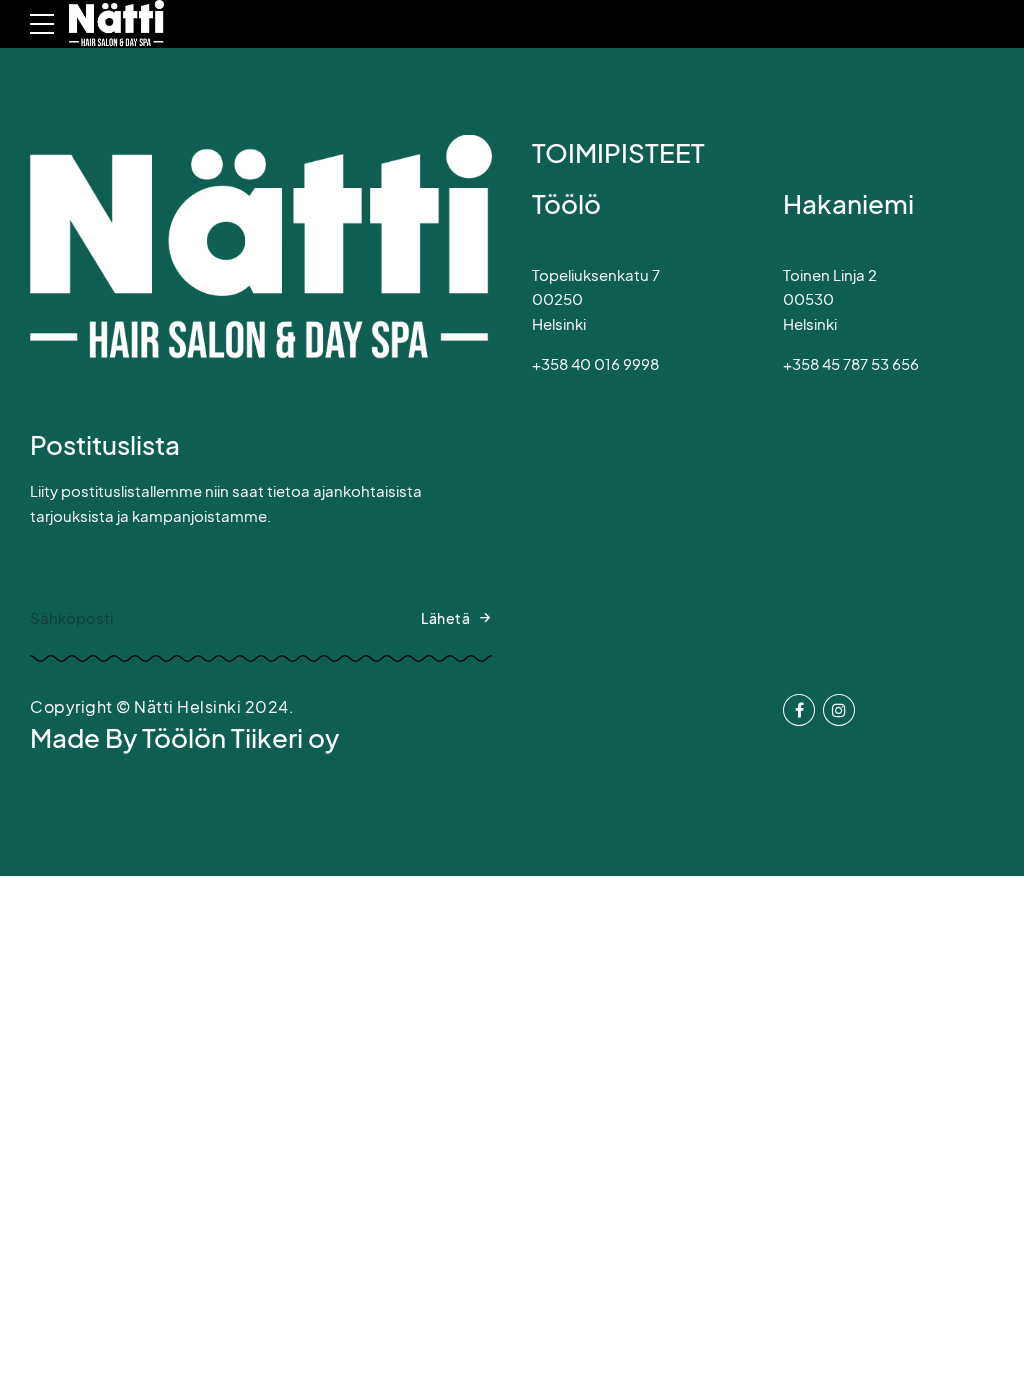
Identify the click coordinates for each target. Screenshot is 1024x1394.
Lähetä (445, 618)
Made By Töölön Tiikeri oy (184, 737)
